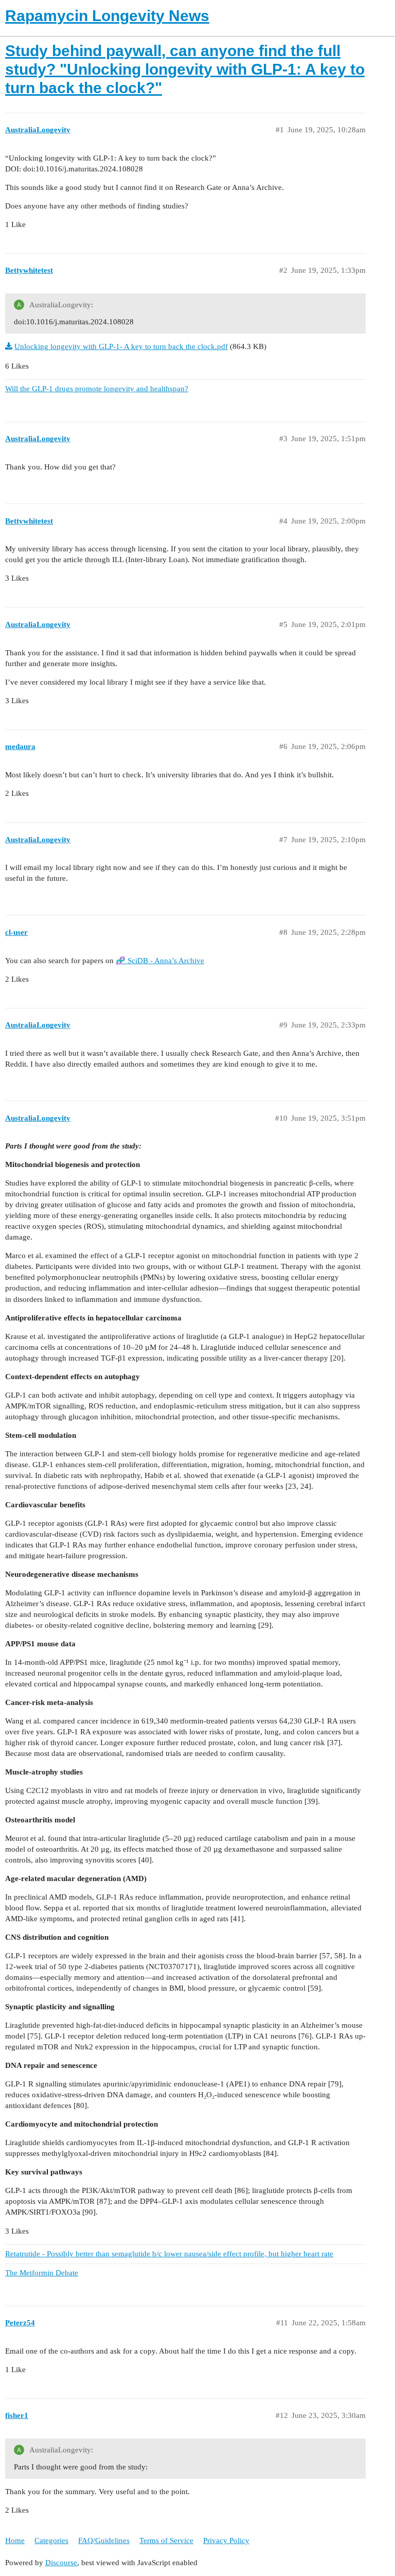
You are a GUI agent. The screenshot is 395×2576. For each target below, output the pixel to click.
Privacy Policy (226, 2540)
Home (15, 2540)
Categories (51, 2540)
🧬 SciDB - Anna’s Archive (160, 961)
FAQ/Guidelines (104, 2540)
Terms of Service (166, 2540)
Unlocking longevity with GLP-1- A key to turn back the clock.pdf (121, 346)
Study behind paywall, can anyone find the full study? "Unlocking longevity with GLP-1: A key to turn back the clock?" (185, 69)
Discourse (61, 2563)
